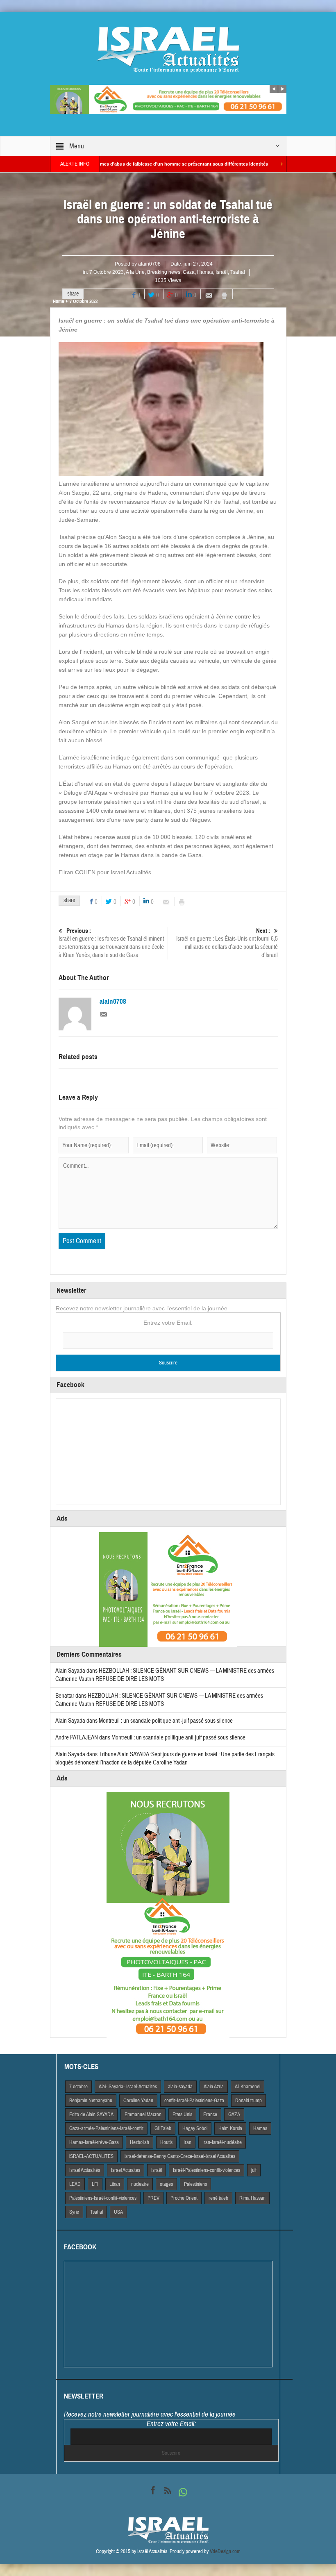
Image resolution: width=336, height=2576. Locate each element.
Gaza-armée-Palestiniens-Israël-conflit (106, 2128)
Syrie (74, 2212)
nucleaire (140, 2184)
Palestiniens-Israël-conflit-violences (103, 2198)
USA (118, 2212)
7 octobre (78, 2087)
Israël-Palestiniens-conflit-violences (207, 2170)
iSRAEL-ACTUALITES (91, 2156)
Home (58, 301)
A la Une (135, 272)
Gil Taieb (163, 2128)
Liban (115, 2184)
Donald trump (249, 2101)
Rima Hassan (252, 2198)
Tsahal (238, 272)
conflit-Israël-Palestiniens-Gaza (194, 2101)
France (210, 2114)
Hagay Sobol (195, 2128)
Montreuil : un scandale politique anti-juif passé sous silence (166, 1721)
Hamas (205, 272)
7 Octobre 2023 (107, 272)
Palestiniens (195, 2184)
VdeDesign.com (225, 2551)
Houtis (166, 2142)
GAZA (234, 2114)
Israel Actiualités (85, 2170)
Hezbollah (140, 2142)
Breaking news (164, 272)
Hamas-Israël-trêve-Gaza (94, 2142)
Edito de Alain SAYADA (91, 2114)
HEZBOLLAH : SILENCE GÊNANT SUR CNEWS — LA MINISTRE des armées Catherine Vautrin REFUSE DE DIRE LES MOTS (159, 1700)
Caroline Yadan (138, 2101)
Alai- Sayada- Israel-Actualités (128, 2087)
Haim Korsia (230, 2128)
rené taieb (218, 2198)
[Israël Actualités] (168, 49)
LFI (95, 2184)
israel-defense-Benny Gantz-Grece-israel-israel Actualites (180, 2156)
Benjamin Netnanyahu (91, 2101)
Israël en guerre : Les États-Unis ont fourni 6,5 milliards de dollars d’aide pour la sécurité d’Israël (227, 943)
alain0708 (149, 264)
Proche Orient (184, 2198)
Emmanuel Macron (143, 2114)
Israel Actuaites (126, 2170)
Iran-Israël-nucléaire (222, 2142)
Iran (187, 2142)
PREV (153, 2198)
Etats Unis (182, 2114)
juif (254, 2170)
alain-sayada (180, 2087)
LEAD (75, 2184)
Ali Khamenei (247, 2087)
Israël (222, 272)
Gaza (189, 272)
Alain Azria (214, 2087)
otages (166, 2184)
